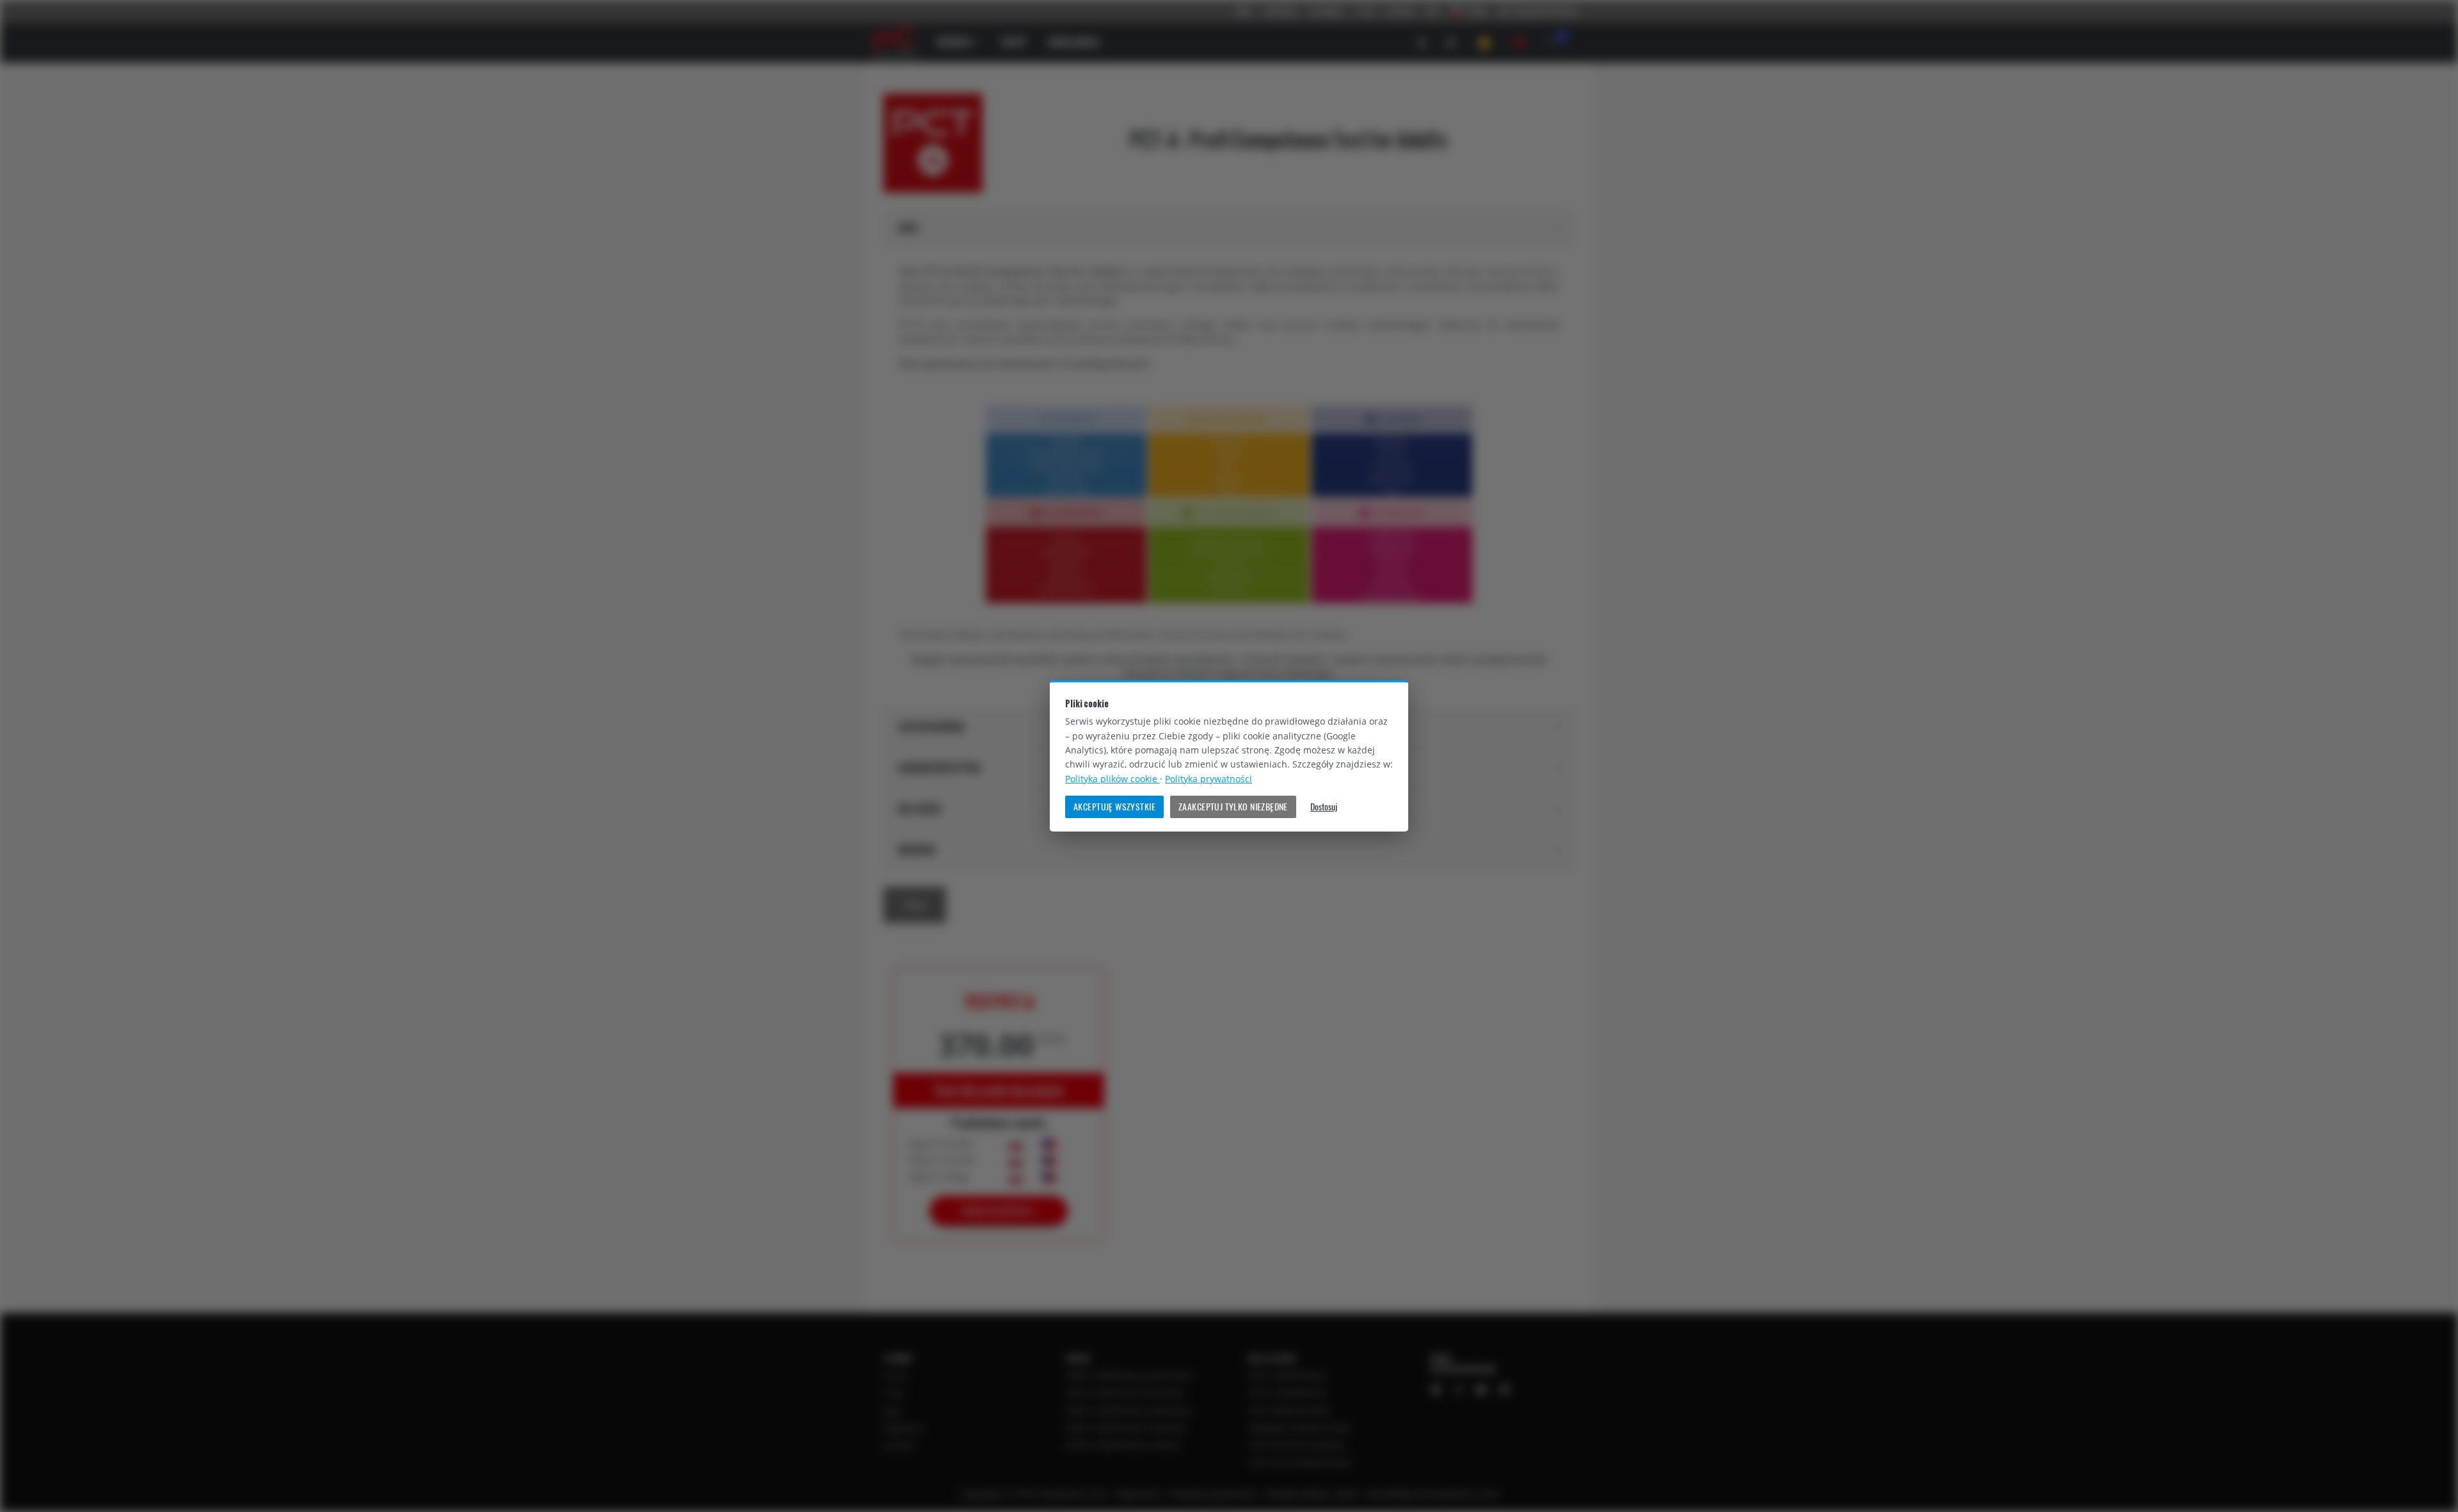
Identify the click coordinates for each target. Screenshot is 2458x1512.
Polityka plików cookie (1113, 779)
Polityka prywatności (1209, 779)
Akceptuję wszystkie (1114, 807)
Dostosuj (1324, 807)
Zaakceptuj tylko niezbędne (1233, 807)
